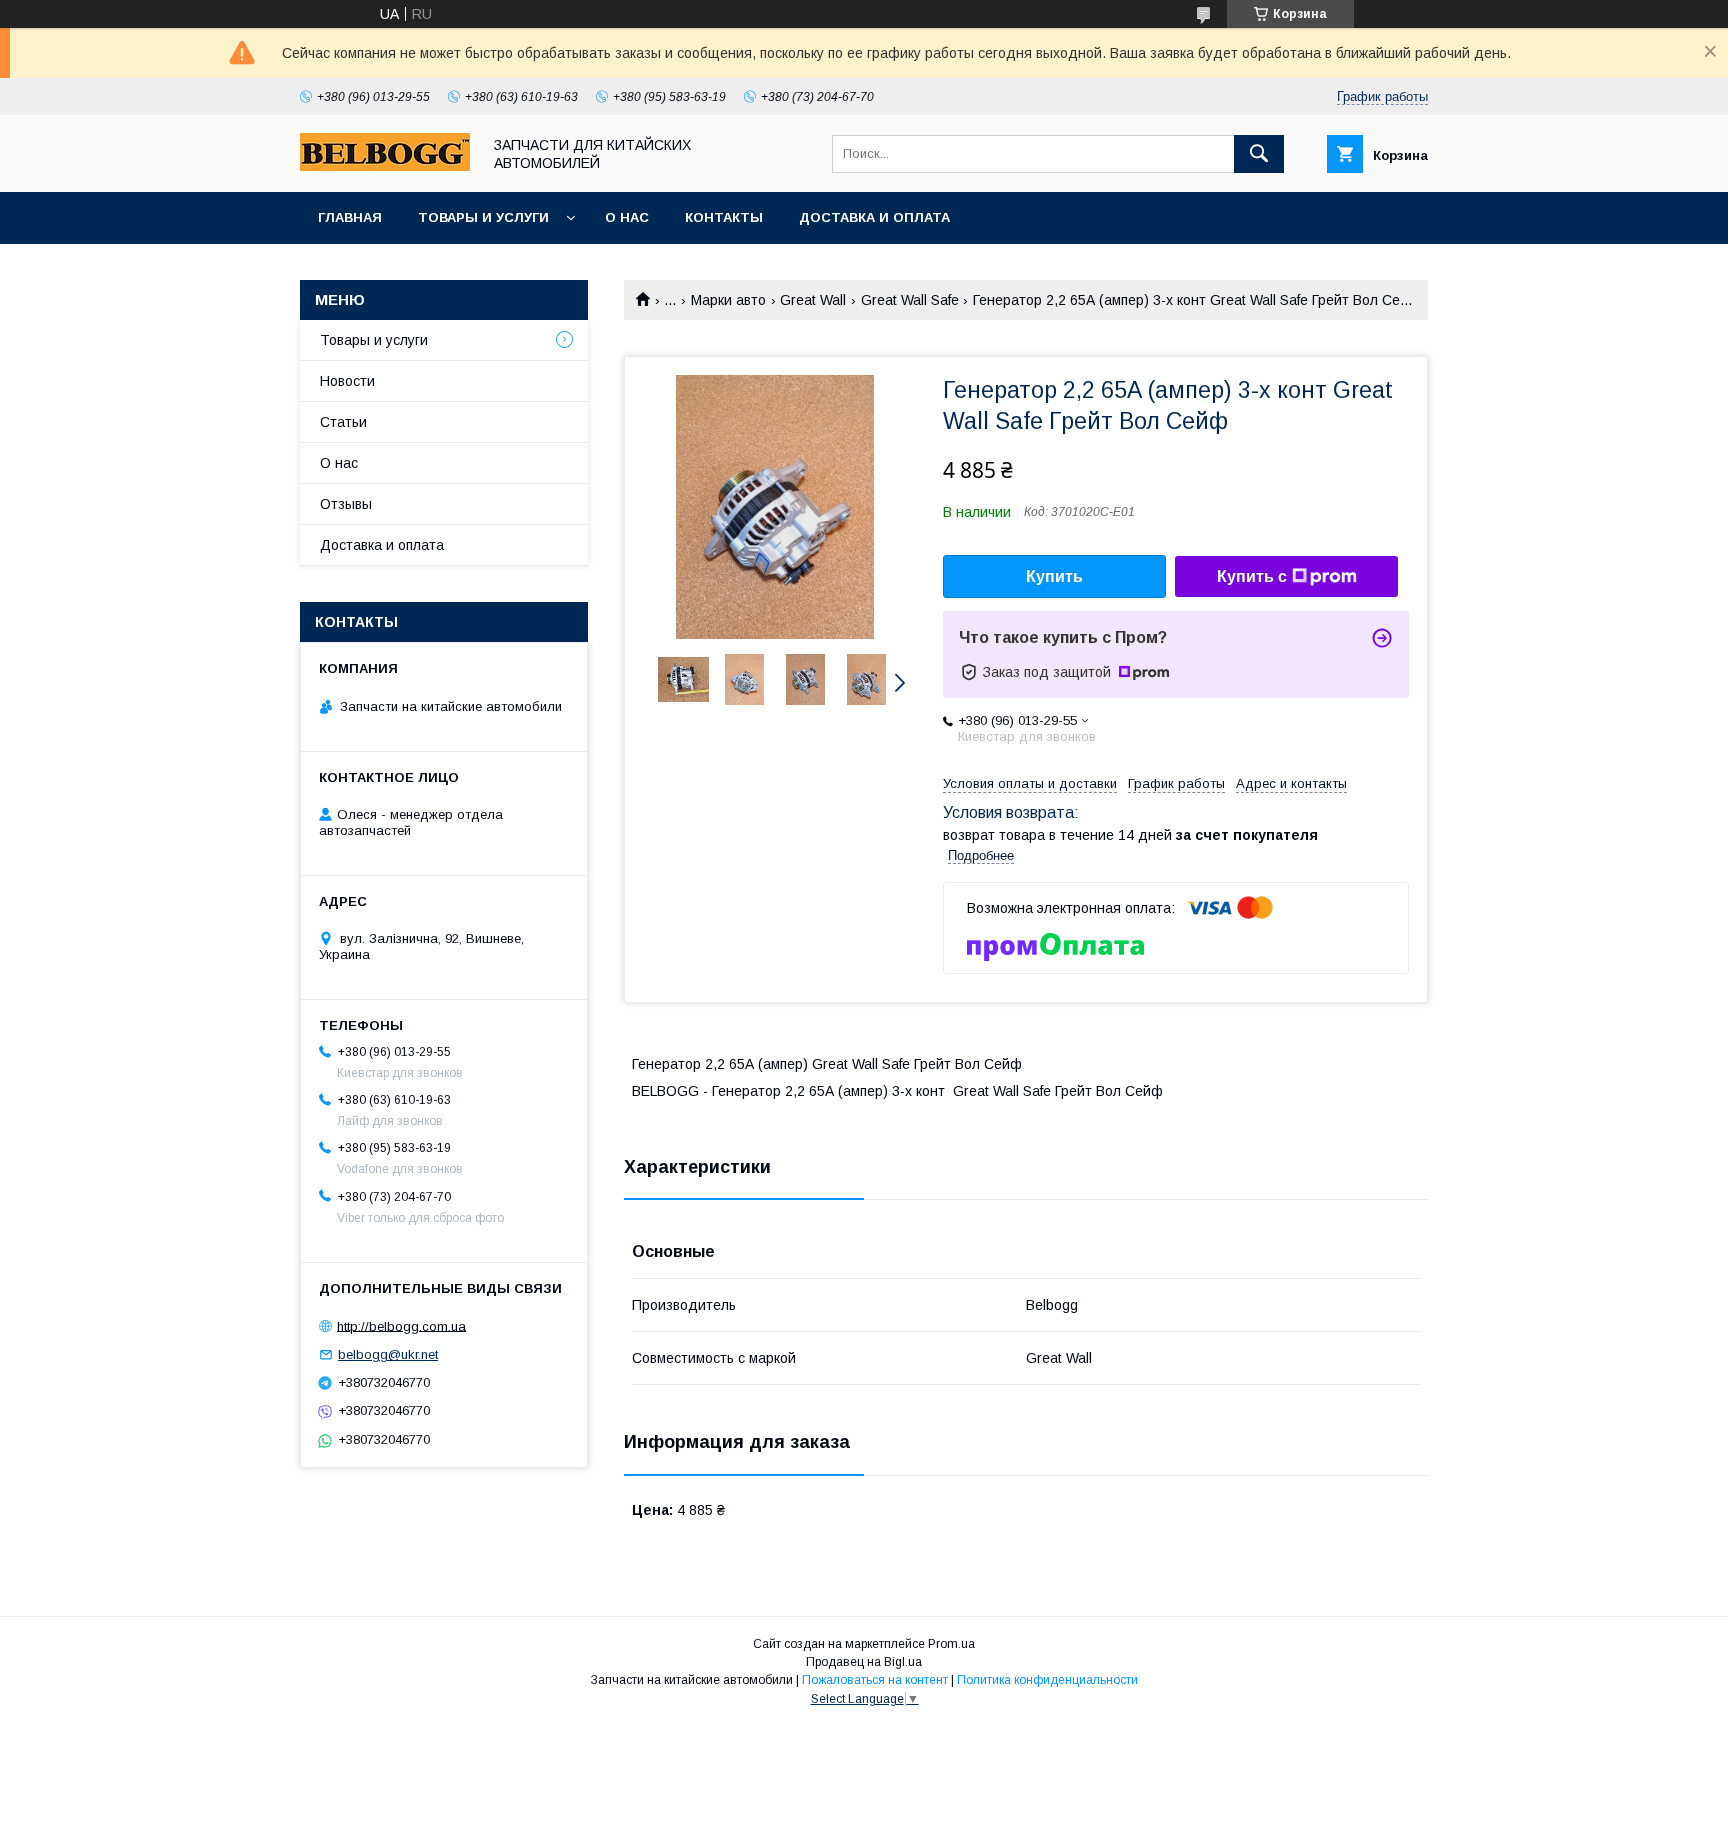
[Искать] (1259, 154)
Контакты (724, 217)
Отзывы (346, 504)
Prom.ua (951, 1644)
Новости (347, 381)
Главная (350, 217)
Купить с (1252, 576)
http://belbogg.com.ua (401, 1325)
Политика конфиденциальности (1047, 1680)
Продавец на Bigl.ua (864, 1662)
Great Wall (813, 300)
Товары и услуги (483, 217)
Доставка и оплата (874, 217)
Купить (1054, 576)
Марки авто (728, 300)
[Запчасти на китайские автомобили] (385, 166)
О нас (627, 217)
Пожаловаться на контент (875, 1680)
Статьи (343, 422)
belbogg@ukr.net (388, 1354)
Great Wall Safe (910, 300)
